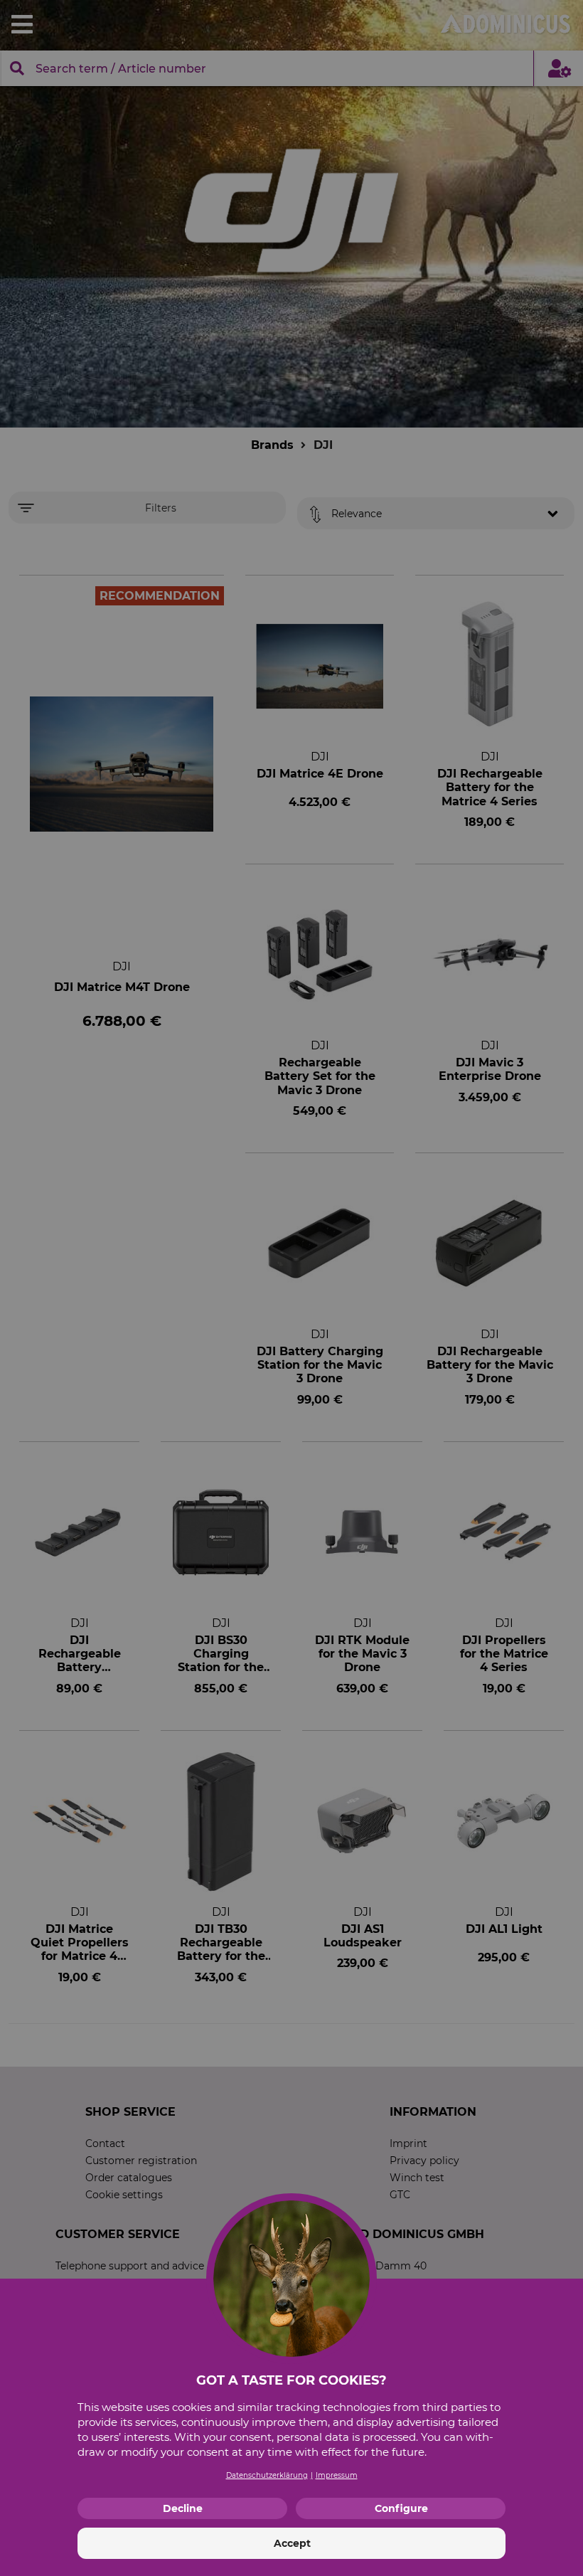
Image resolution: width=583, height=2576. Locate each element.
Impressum (337, 2475)
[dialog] (291, 1288)
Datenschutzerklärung (267, 2475)
